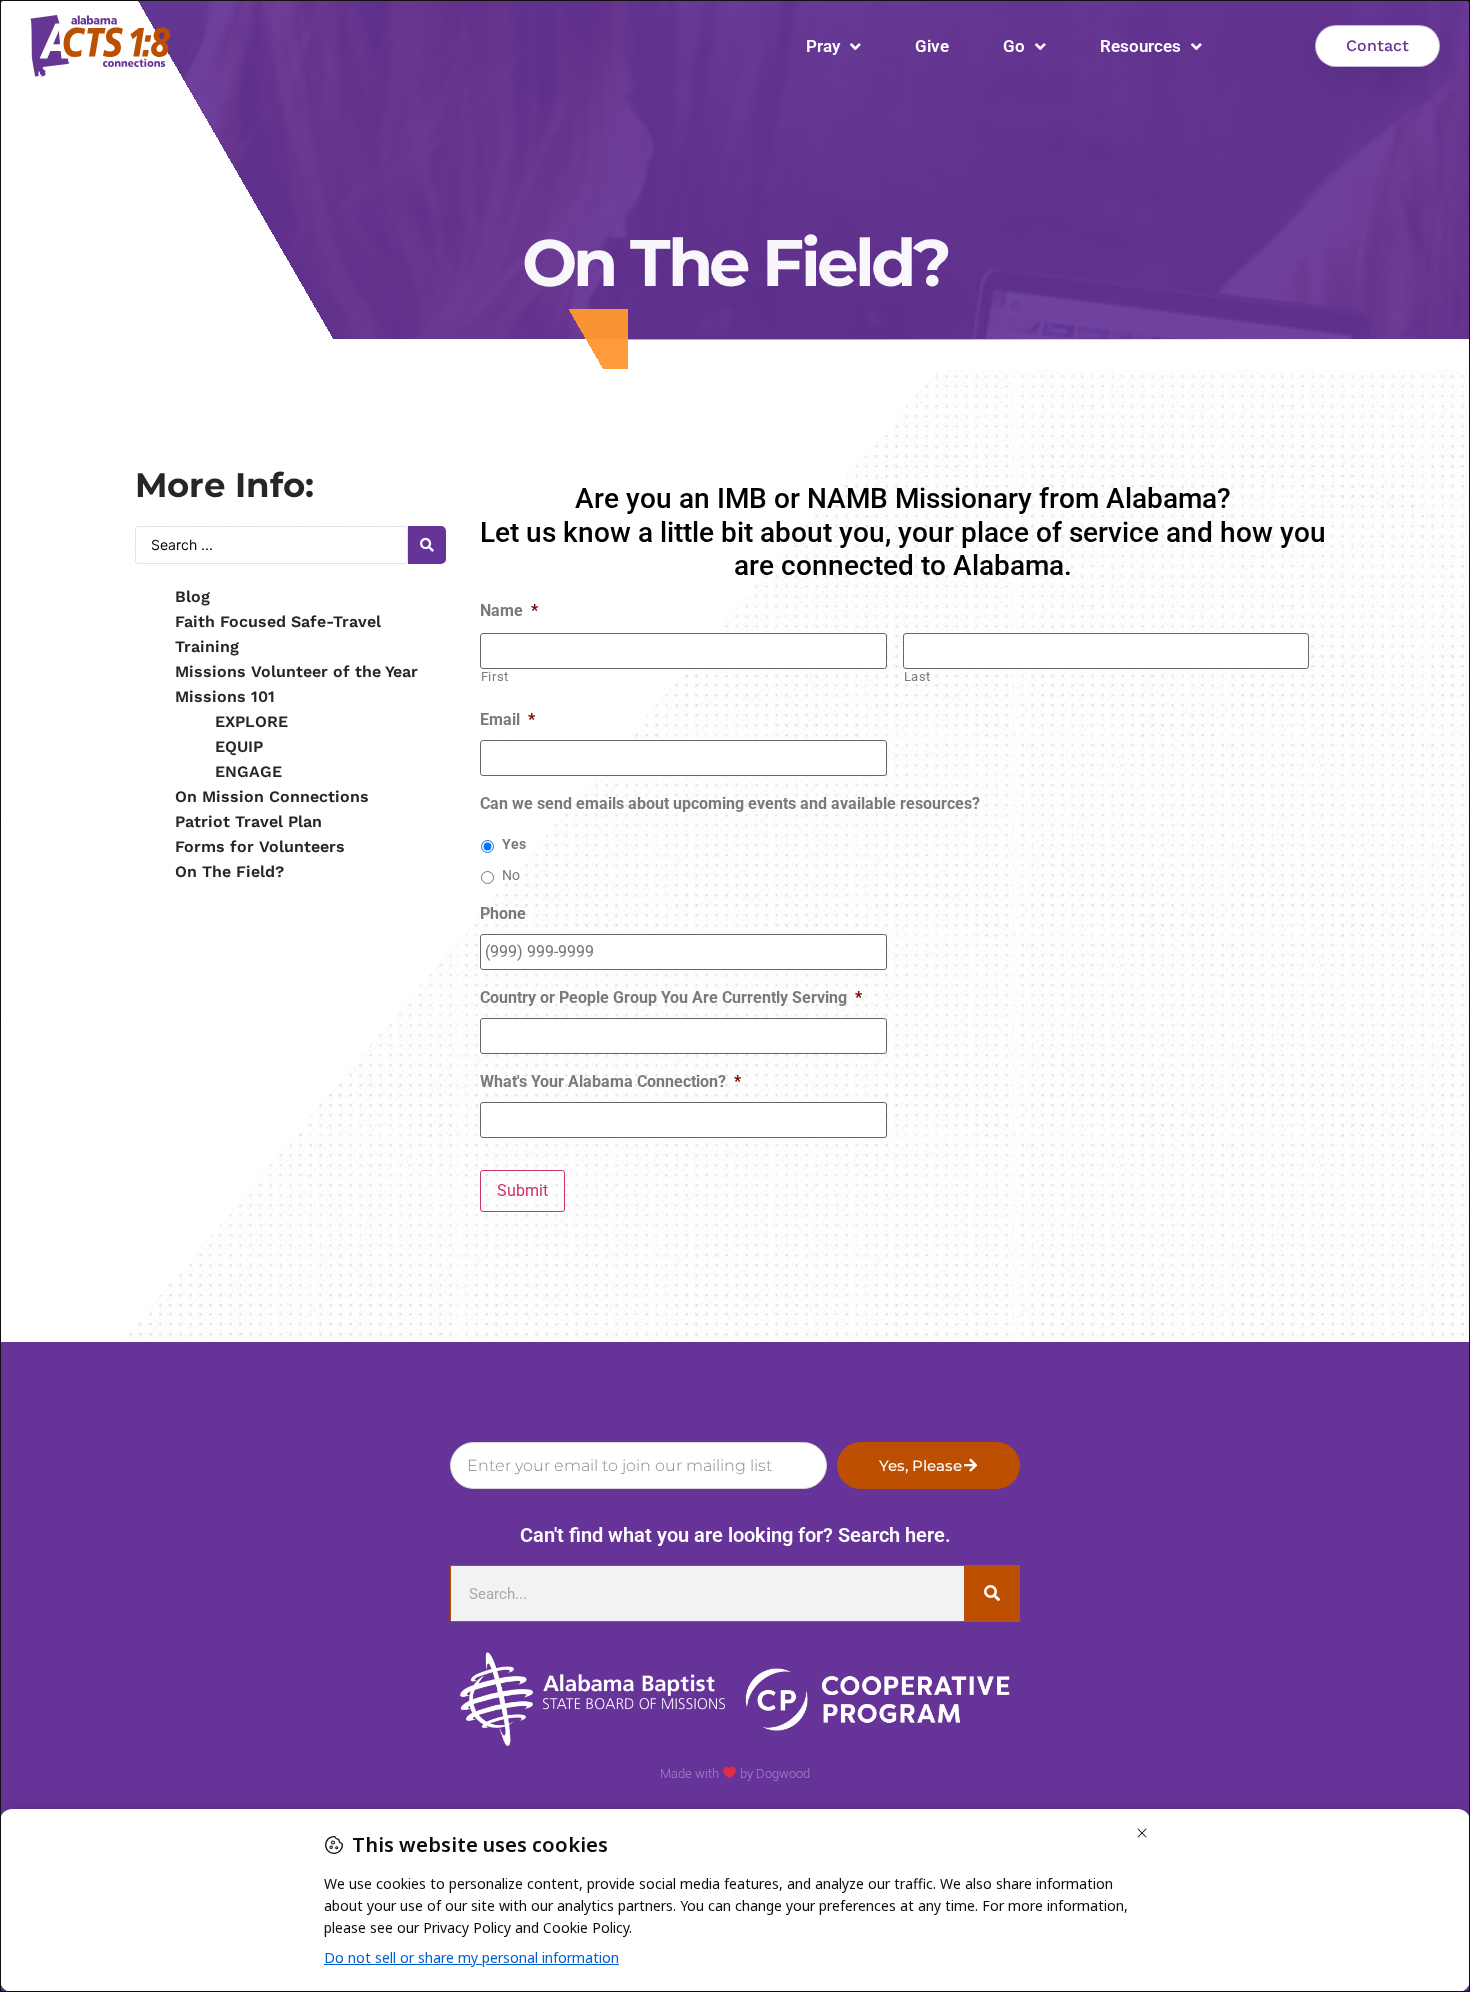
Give (932, 46)
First (495, 676)
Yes (514, 844)
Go (1014, 46)
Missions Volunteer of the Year (296, 671)
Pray (823, 46)
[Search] (991, 1593)
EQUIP (239, 746)
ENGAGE (248, 771)
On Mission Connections (272, 796)
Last (918, 676)
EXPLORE (251, 721)
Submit (522, 1190)
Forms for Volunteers (260, 846)
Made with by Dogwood (735, 1773)
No (511, 875)
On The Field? (229, 871)
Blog (192, 596)
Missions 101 (225, 696)
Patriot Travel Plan (248, 821)
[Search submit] (427, 545)
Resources (1140, 46)
